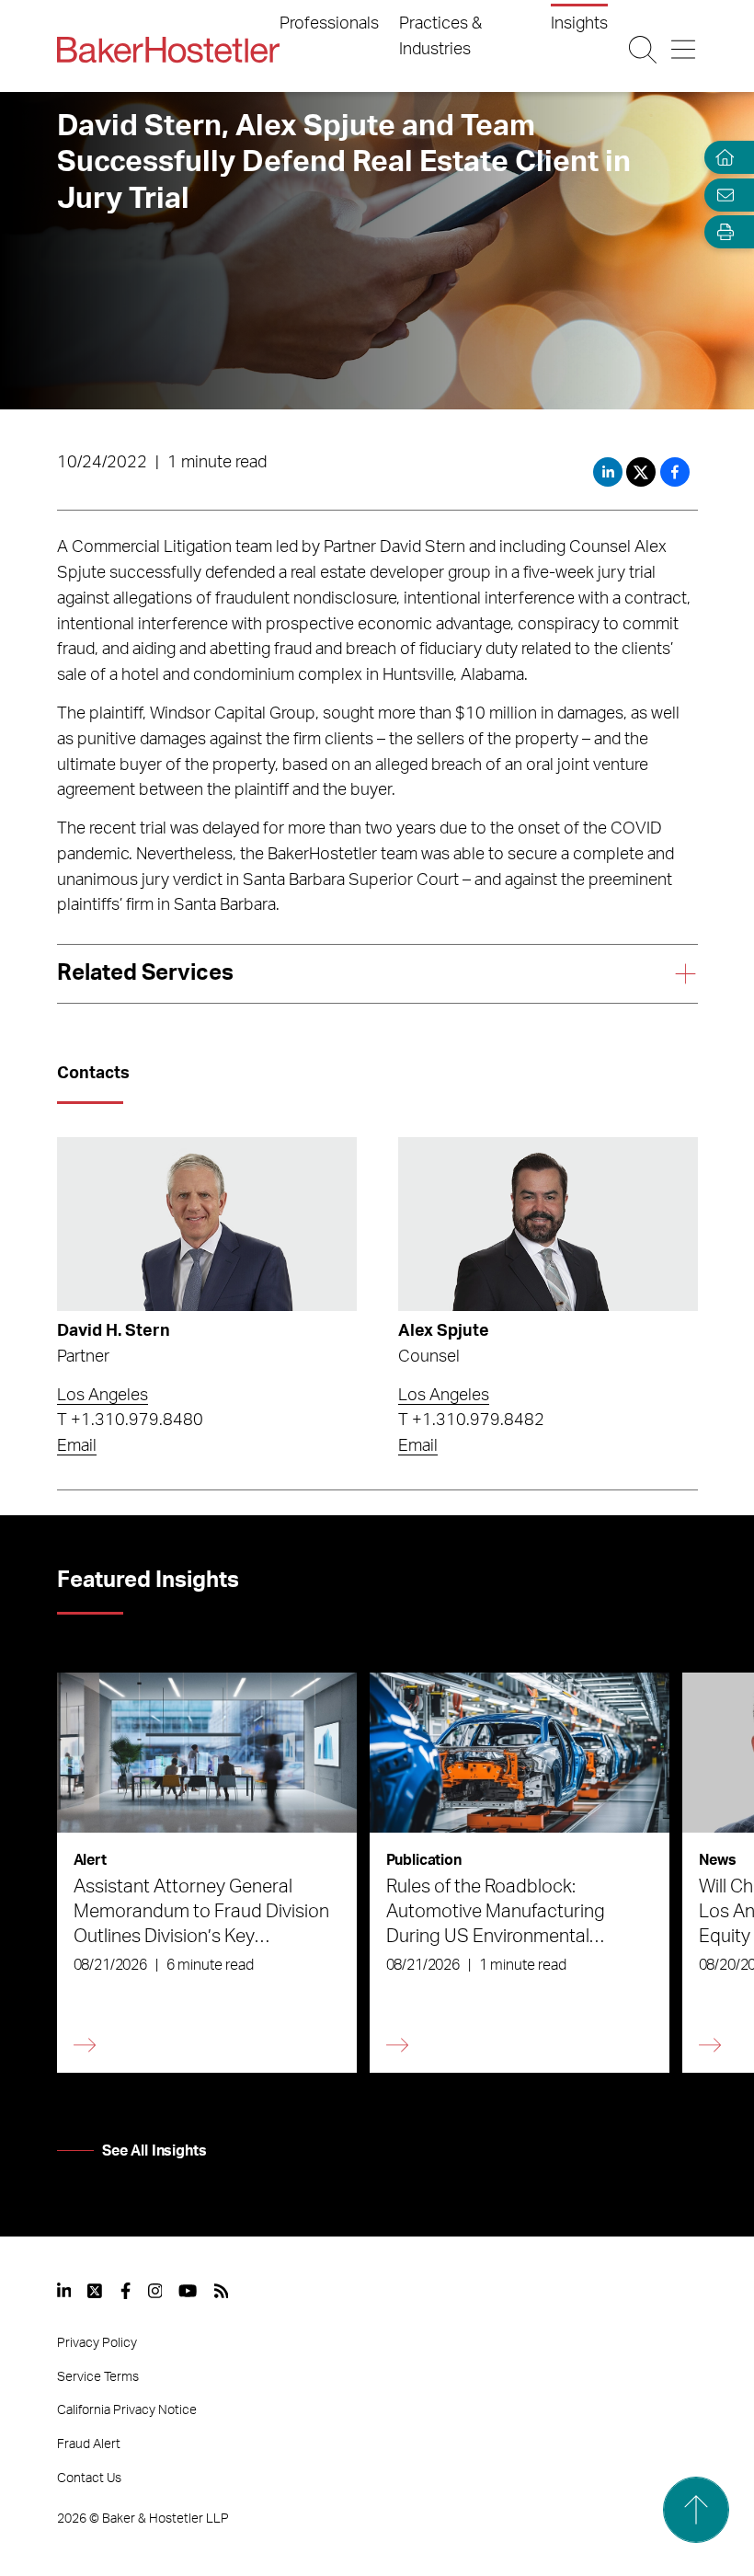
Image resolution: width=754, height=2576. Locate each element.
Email (77, 1446)
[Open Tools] (721, 232)
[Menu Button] (684, 50)
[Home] (721, 158)
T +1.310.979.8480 (130, 1420)
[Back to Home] (168, 50)
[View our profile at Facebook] (126, 2291)
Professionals (329, 24)
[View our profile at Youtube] (188, 2291)
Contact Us (89, 2478)
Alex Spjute (444, 1331)
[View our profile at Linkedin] (64, 2291)
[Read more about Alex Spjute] (548, 1224)
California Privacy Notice (127, 2410)
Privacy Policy (97, 2343)
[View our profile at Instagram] (155, 2291)
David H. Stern (114, 1331)
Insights (579, 24)
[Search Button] (643, 50)
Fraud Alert (89, 2444)
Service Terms (98, 2377)
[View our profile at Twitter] (96, 2291)
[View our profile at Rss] (222, 2291)
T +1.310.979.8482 (471, 1420)
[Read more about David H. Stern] (207, 1224)
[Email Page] (721, 195)
